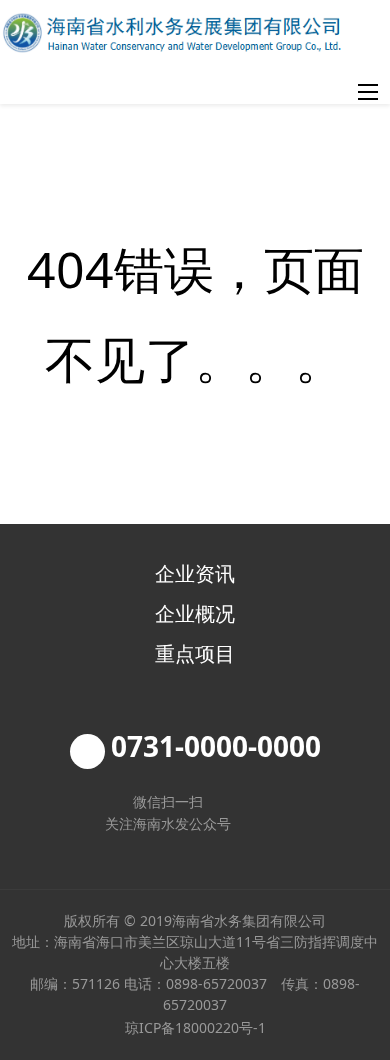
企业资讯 (195, 573)
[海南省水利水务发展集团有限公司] (172, 33)
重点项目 (195, 653)
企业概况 (195, 613)
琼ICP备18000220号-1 (195, 1027)
